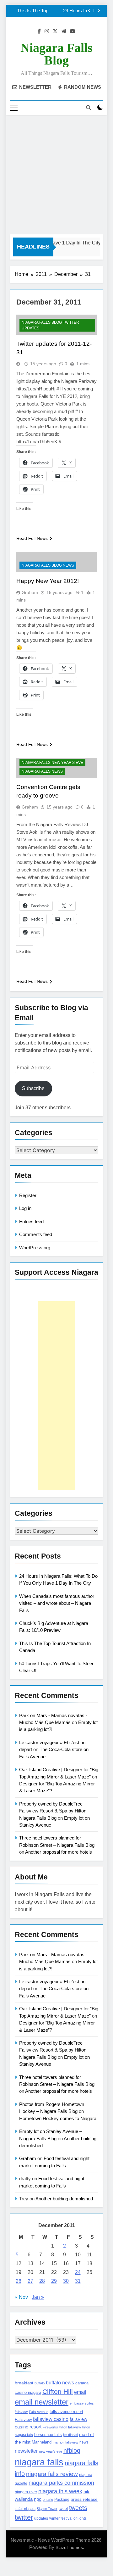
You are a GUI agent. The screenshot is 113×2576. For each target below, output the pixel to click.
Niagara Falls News (42, 771)
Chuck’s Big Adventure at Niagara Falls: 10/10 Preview (54, 11)
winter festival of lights (68, 2518)
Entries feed (31, 1221)
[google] (64, 31)
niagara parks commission (61, 2483)
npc (38, 2499)
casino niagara (28, 2392)
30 (66, 2281)
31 (78, 2281)
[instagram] (47, 31)
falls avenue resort (66, 2412)
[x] (55, 31)
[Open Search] (89, 108)
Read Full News (32, 538)
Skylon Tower (47, 2509)
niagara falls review (52, 2474)
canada (82, 2383)
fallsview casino (51, 2419)
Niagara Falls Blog (56, 54)
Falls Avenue (39, 2412)
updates (41, 2518)
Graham (30, 592)
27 (30, 2281)
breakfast (24, 2383)
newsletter (26, 2451)
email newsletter (42, 2402)
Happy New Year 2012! (48, 581)
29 (54, 2281)
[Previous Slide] (89, 11)
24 (78, 2272)
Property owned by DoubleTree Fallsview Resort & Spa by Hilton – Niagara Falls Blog (55, 1811)
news (84, 2442)
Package (62, 2499)
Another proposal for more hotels (59, 1852)
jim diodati (70, 2435)
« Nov (21, 2297)
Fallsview (23, 2419)
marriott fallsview (65, 2442)
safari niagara (25, 2509)
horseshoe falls (48, 2435)
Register (28, 1195)
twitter (24, 2517)
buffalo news (60, 2383)
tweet (63, 2509)
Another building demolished (64, 2199)
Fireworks (50, 2427)
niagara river (26, 2492)
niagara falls (39, 2462)
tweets (78, 2508)
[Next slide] (99, 11)
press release (84, 2499)
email (80, 2392)
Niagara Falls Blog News (48, 565)
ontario (48, 2500)
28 (42, 2281)
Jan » (38, 2297)
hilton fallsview (70, 2427)
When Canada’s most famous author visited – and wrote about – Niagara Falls (57, 1603)
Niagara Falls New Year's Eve (52, 763)
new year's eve (51, 2451)
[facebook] (39, 31)
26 (19, 2281)
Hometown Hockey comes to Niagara (58, 2118)
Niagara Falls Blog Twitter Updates (50, 325)
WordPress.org (35, 1248)
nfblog (72, 2450)
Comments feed (36, 1234)
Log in (25, 1208)
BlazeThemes (69, 2547)
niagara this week (60, 2491)
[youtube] (73, 31)
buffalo (40, 2383)
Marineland (42, 2442)
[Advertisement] (56, 175)
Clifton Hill (58, 2391)
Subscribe (33, 1088)
